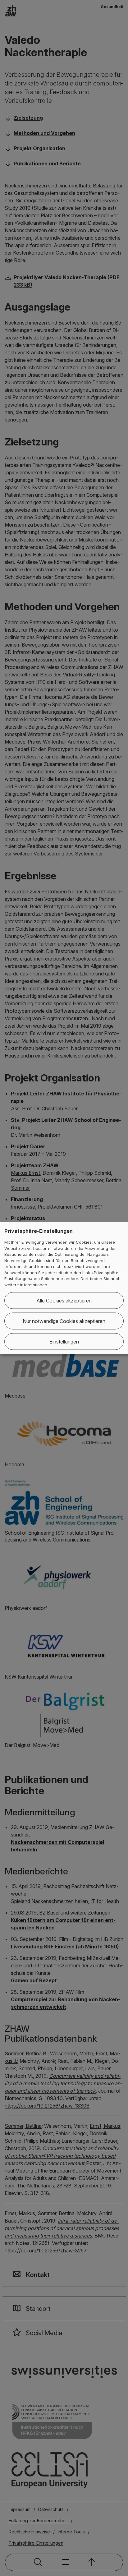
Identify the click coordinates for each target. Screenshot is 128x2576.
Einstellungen (64, 1342)
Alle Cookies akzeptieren (64, 1301)
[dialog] (64, 1288)
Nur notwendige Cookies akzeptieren (64, 1321)
